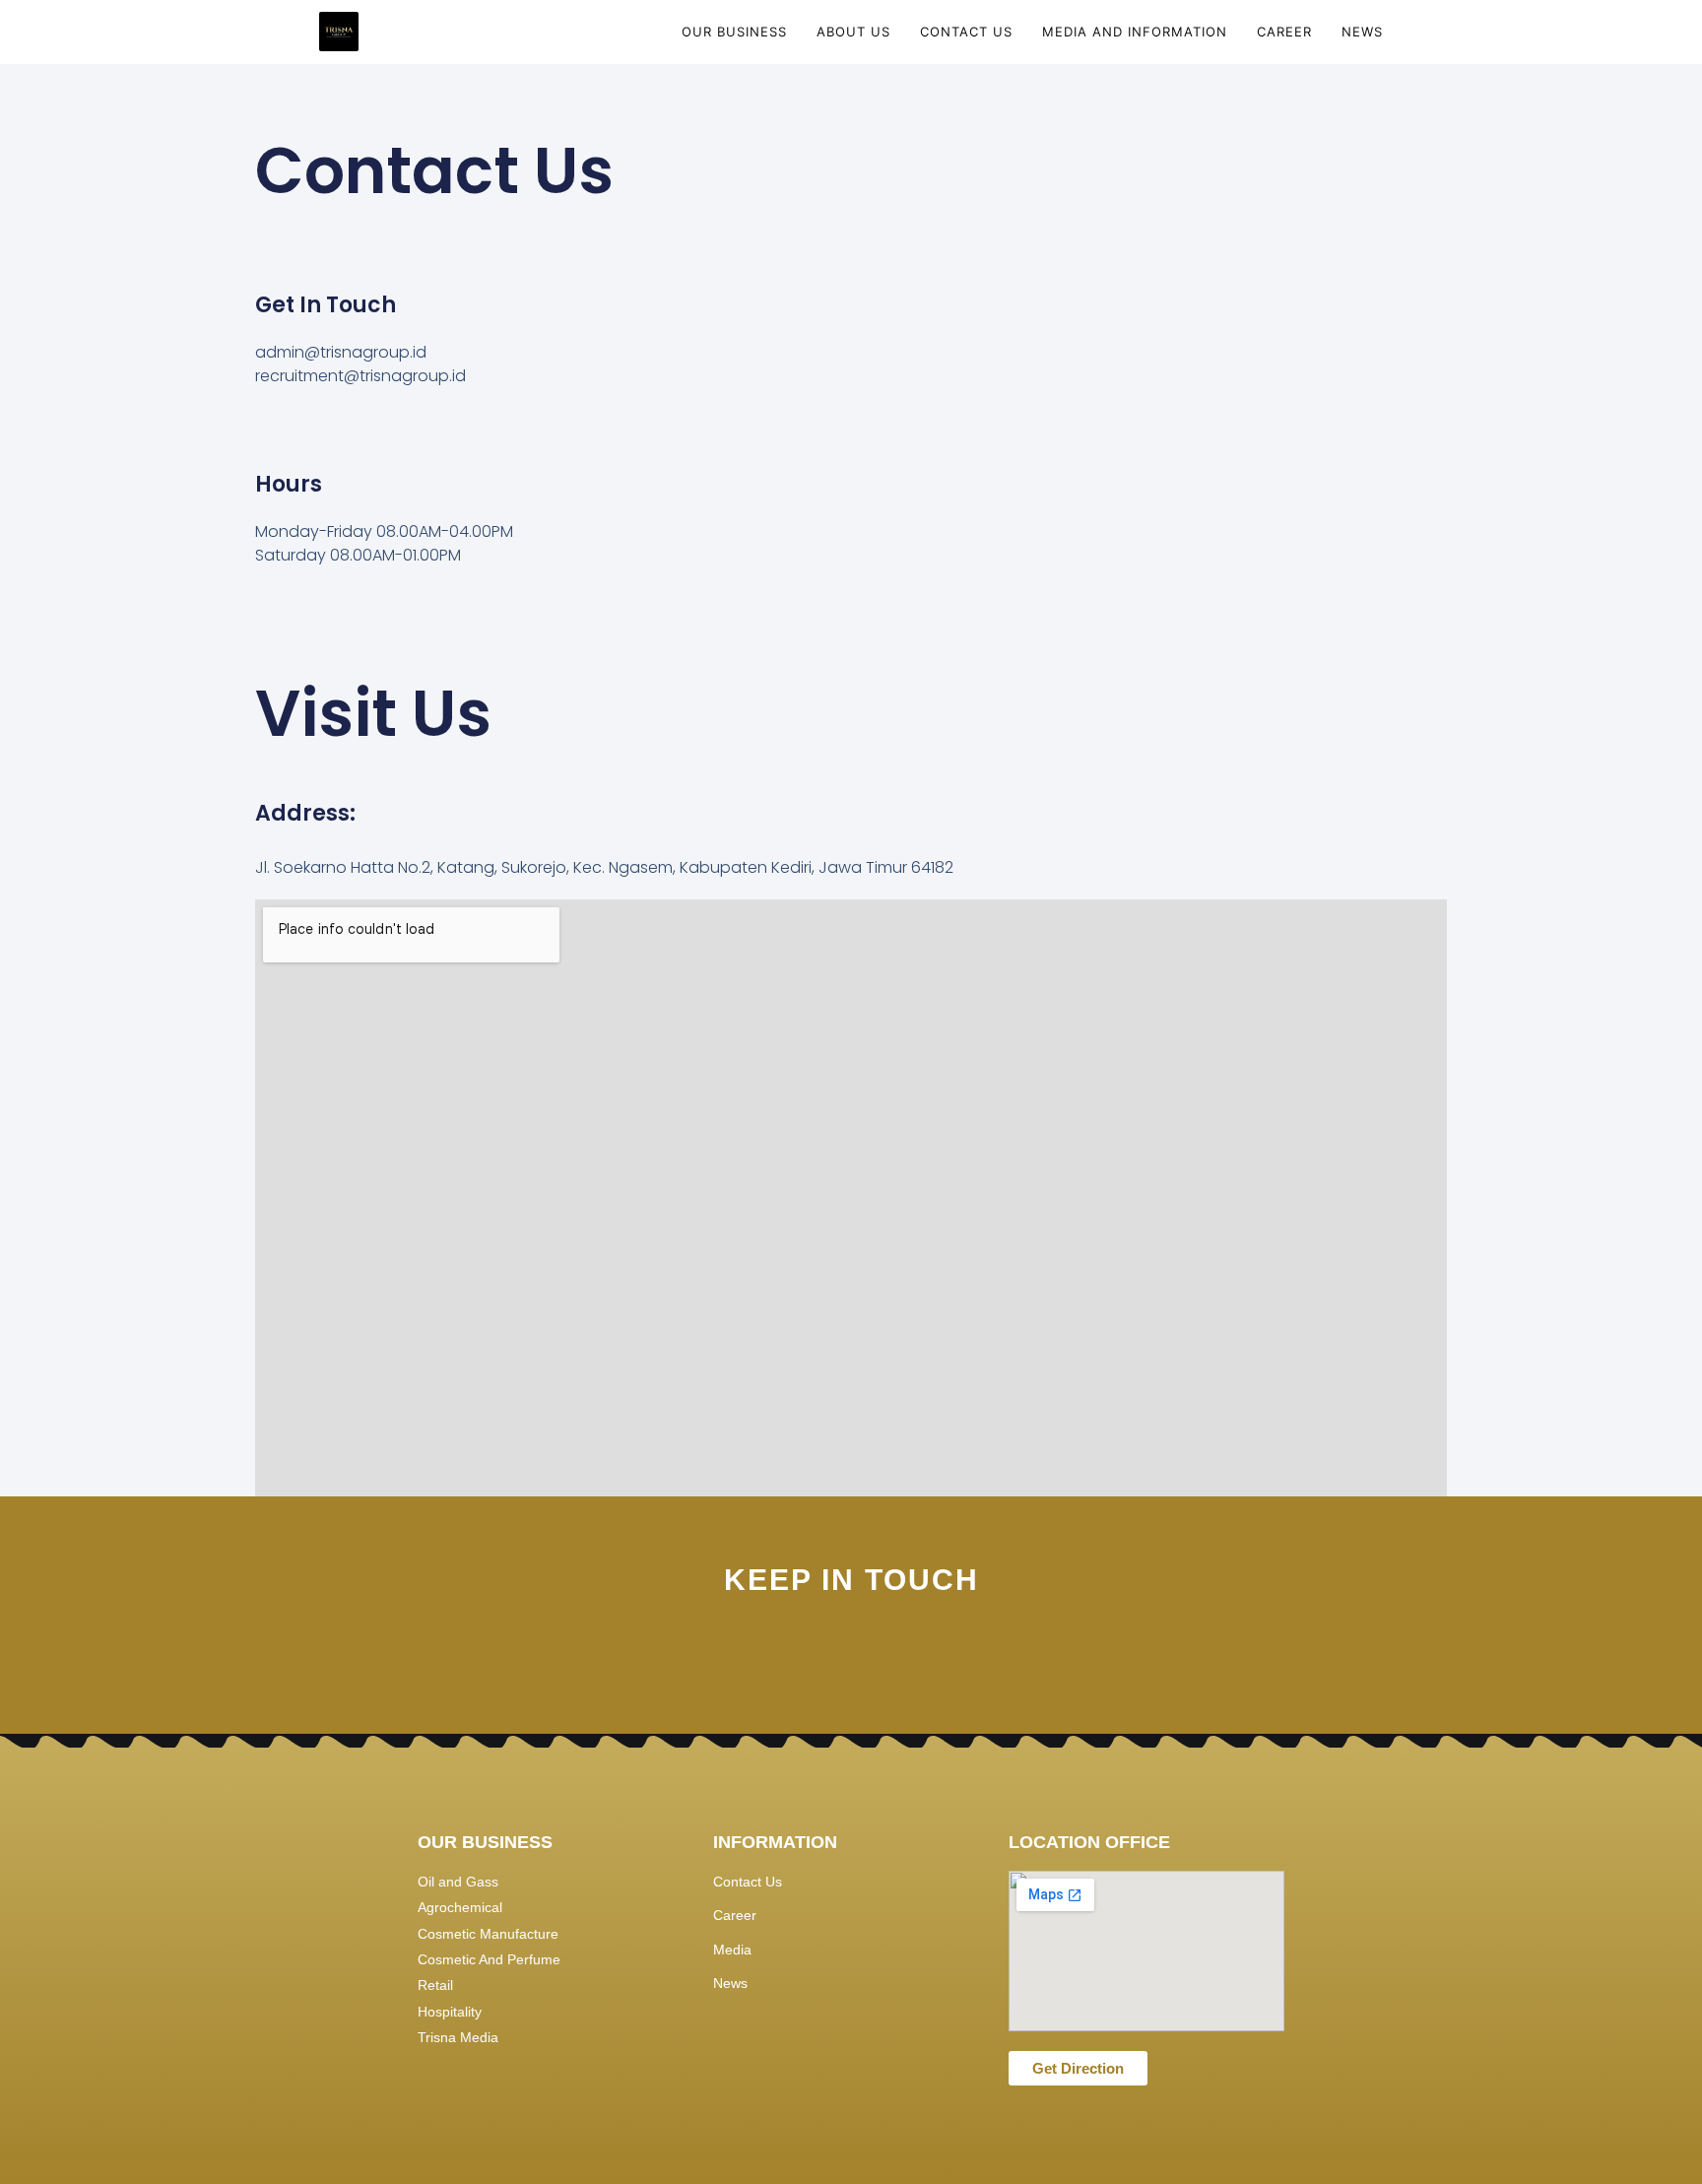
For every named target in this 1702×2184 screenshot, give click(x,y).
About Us (853, 32)
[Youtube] (884, 1653)
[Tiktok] (950, 1653)
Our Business (734, 32)
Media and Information (1135, 32)
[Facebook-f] (818, 1653)
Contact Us (966, 32)
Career (1284, 32)
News (1362, 32)
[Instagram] (752, 1653)
